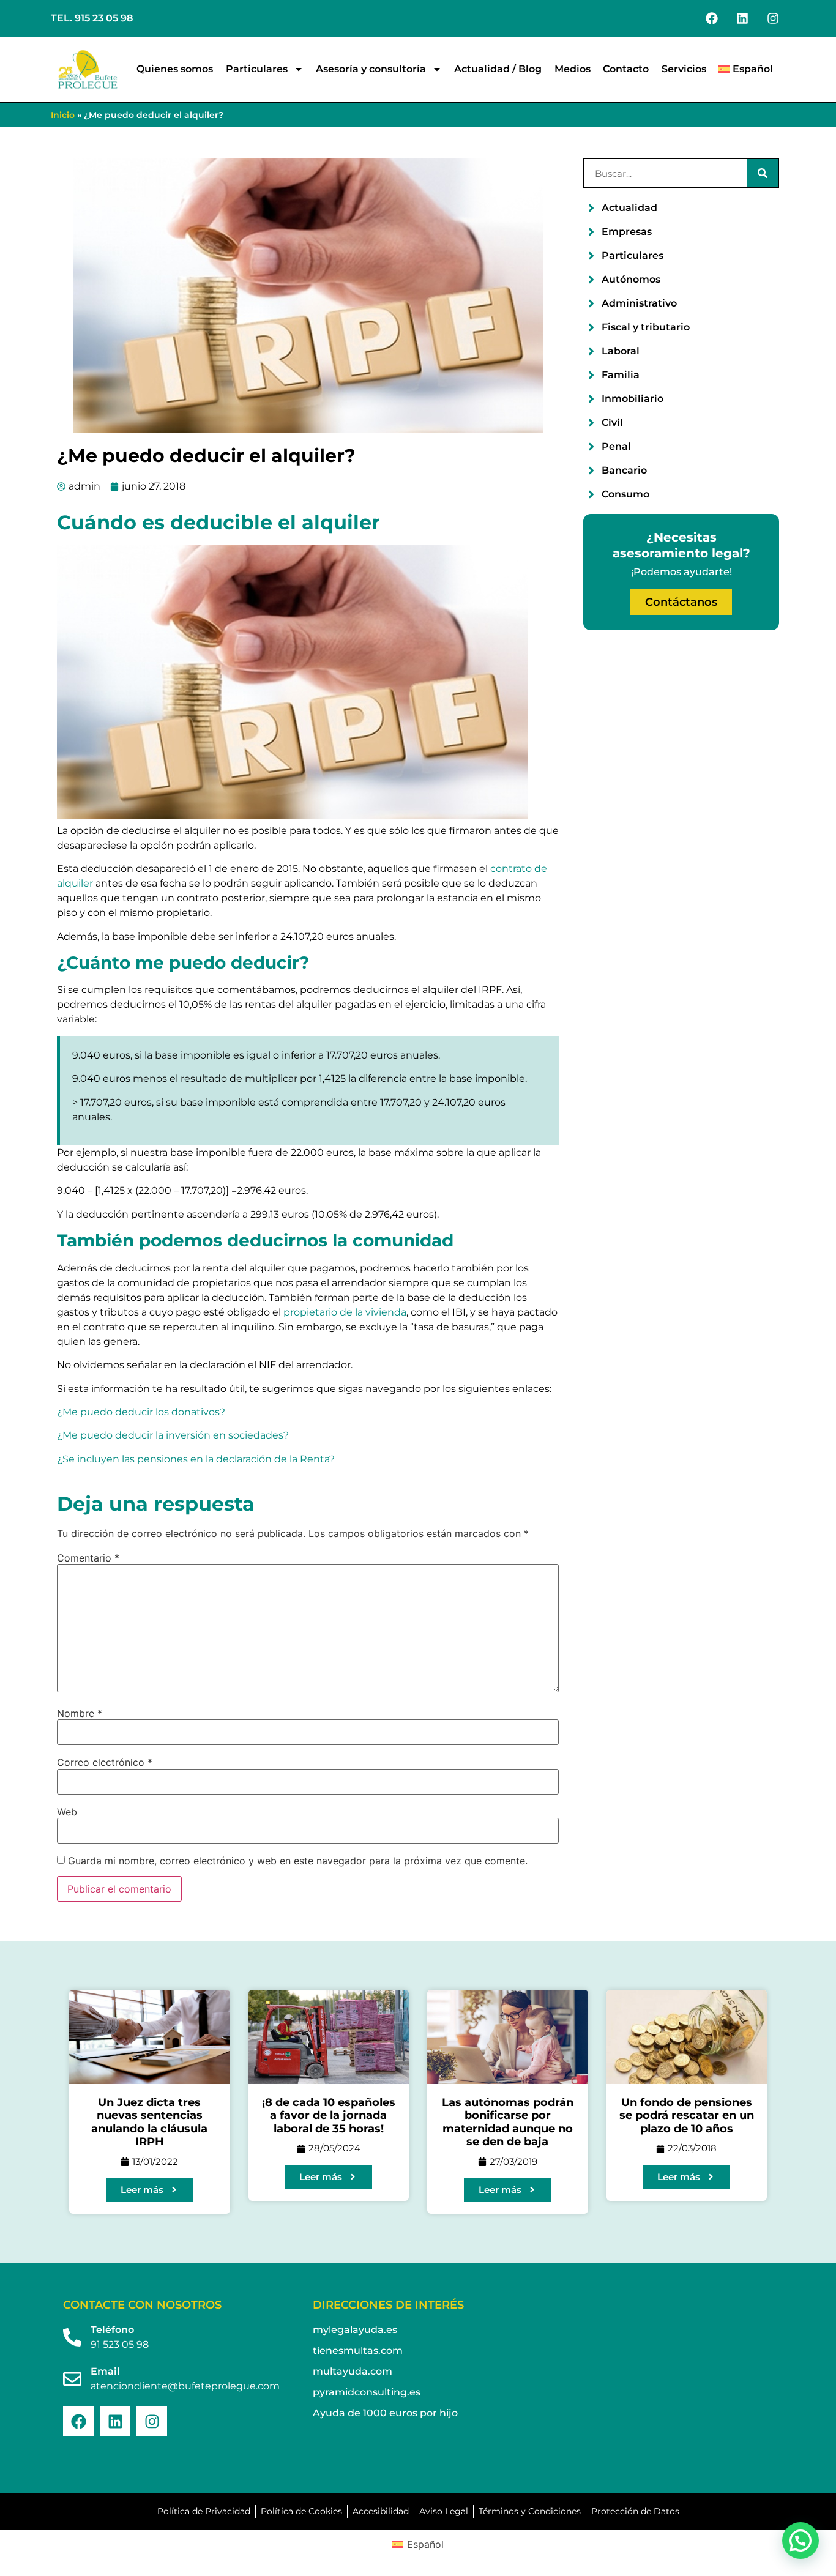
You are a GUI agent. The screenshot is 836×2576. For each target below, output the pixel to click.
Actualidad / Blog (498, 69)
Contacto (626, 69)
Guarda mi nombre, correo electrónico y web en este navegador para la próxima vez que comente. (298, 1861)
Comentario (88, 1558)
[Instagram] (773, 18)
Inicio (63, 115)
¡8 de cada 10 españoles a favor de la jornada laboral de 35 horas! (329, 2116)
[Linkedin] (742, 18)
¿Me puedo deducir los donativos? (141, 1412)
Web (67, 1812)
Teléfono (112, 2330)
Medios (573, 69)
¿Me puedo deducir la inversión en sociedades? (173, 1435)
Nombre (80, 1713)
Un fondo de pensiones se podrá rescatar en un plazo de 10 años (687, 2116)
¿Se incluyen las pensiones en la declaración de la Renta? (196, 1459)
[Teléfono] (72, 2337)
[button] (801, 2541)
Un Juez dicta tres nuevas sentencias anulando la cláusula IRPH (149, 2122)
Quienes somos (175, 69)
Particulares (257, 69)
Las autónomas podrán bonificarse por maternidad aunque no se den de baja (508, 2122)
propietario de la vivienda (345, 1312)
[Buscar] (763, 173)
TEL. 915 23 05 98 (92, 18)
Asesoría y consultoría (371, 69)
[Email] (72, 2379)
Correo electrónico (105, 1762)
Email (105, 2371)
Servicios (684, 69)
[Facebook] (712, 18)
